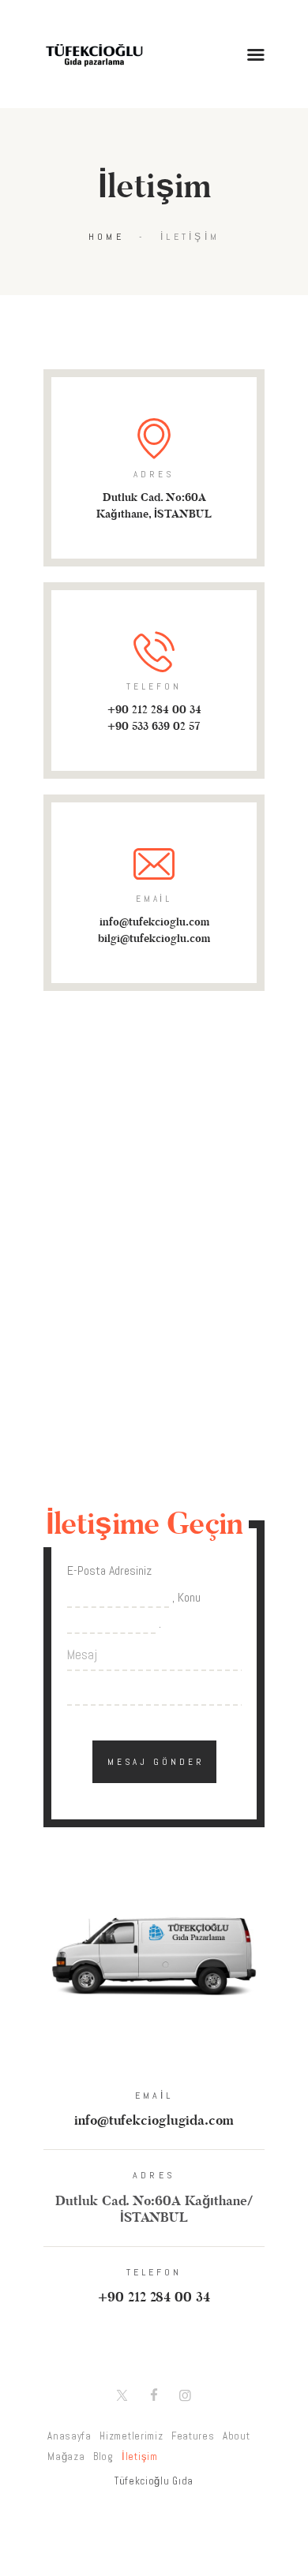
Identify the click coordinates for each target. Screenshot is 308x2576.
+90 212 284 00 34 (154, 710)
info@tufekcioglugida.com (154, 2121)
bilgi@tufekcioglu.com (154, 938)
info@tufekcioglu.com (154, 922)
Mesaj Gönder (156, 1762)
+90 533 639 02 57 (154, 726)
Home (106, 237)
